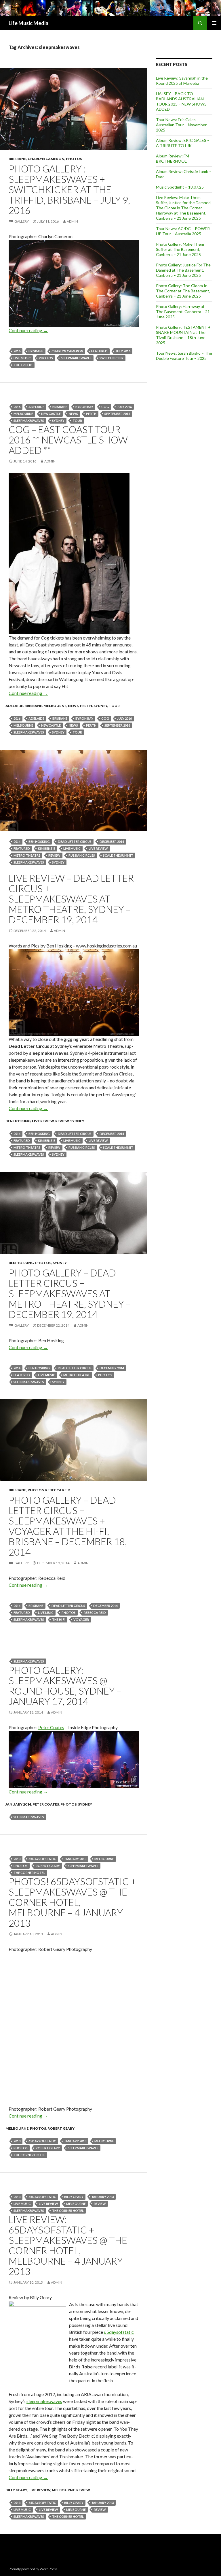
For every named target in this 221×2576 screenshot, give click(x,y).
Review (54, 855)
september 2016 (117, 414)
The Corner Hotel (29, 1873)
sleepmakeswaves (76, 358)
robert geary (48, 1866)
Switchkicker (112, 358)
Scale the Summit (118, 855)
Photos (74, 159)
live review (98, 848)
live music (22, 358)
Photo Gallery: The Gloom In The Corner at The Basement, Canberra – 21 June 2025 (183, 291)
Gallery (22, 221)
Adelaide (36, 407)
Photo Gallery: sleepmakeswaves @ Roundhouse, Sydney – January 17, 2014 (65, 1686)
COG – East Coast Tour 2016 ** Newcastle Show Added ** (68, 440)
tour (77, 421)
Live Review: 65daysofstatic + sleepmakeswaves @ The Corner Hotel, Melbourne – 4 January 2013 (68, 2245)
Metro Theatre (27, 855)
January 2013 (75, 1859)
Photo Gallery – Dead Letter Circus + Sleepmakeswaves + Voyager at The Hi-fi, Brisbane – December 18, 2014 (68, 1526)
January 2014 (18, 1804)
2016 (17, 351)
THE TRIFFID (23, 365)
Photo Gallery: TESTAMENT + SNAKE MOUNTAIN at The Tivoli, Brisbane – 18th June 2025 (183, 335)
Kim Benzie (47, 848)
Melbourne (23, 414)
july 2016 (123, 351)
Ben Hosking (39, 842)
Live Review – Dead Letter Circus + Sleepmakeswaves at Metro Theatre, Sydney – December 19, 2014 (71, 899)
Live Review (43, 1121)
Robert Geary (61, 2128)
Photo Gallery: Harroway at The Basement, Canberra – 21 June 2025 (183, 312)
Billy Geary (74, 2197)
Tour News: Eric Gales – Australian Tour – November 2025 (181, 125)
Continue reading (28, 330)
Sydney (58, 421)
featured (99, 351)
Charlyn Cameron (46, 159)
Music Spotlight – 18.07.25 (180, 187)
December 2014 (112, 842)
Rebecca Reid (58, 1490)
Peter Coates (51, 1727)
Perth (86, 706)
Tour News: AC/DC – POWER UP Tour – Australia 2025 (183, 231)
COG (105, 407)
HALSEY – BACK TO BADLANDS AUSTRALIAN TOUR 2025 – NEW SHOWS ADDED (181, 101)
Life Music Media (28, 23)
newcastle (51, 414)
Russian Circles (82, 855)
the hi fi (59, 1619)
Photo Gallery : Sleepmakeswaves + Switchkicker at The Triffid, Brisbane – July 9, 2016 (69, 189)
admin (72, 221)
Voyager (81, 1619)
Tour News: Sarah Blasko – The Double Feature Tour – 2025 (184, 356)
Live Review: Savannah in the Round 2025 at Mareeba (182, 81)
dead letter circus (75, 842)
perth (91, 414)
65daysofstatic (42, 1859)
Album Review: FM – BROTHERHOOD (174, 158)
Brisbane (17, 159)
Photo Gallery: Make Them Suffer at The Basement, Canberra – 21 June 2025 (180, 249)
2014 (17, 842)
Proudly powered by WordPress (33, 2569)
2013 (17, 1859)
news (73, 414)
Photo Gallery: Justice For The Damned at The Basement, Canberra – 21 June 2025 (183, 270)
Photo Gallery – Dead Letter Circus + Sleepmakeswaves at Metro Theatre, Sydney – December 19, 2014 (70, 1293)
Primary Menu (214, 23)
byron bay (84, 407)
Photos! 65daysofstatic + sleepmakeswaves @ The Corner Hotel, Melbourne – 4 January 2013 (73, 1902)
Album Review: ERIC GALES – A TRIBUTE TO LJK (183, 143)
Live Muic (46, 1613)
